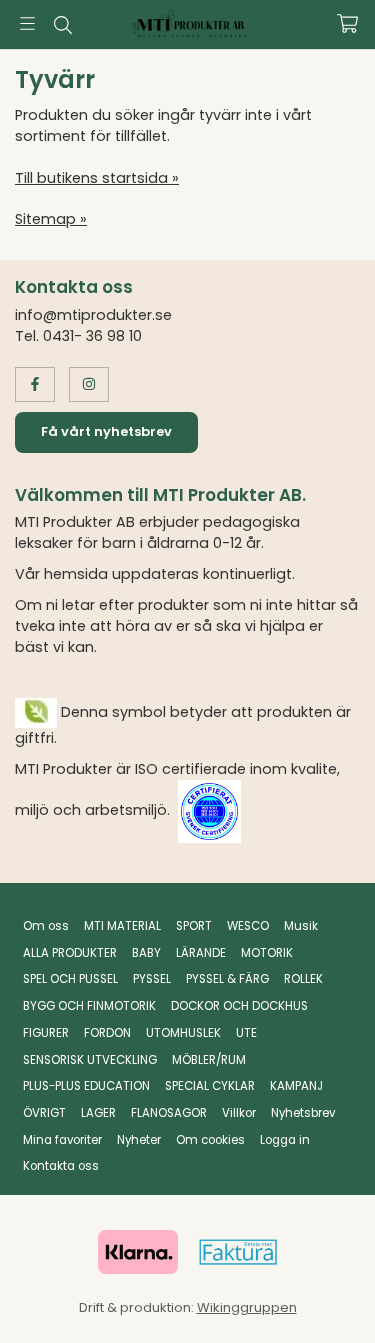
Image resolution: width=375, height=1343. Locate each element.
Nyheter (139, 1140)
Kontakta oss (61, 1166)
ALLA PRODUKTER (70, 953)
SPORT (194, 926)
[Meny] (27, 23)
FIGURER (46, 1033)
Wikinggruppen (247, 1307)
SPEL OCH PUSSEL (70, 979)
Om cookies (210, 1140)
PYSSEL (152, 979)
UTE (246, 1033)
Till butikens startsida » (97, 178)
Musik (301, 926)
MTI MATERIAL (122, 926)
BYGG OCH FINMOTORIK (89, 1006)
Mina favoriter (62, 1140)
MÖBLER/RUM (209, 1060)
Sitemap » (51, 219)
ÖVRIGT (44, 1113)
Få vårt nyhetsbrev (106, 431)
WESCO (248, 926)
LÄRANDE (201, 953)
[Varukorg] (347, 23)
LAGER (98, 1113)
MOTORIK (267, 953)
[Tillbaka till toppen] (317, 1300)
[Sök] (62, 25)
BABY (146, 953)
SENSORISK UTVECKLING (90, 1060)
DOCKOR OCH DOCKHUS (239, 1006)
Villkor (239, 1113)
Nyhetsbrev (303, 1113)
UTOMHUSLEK (183, 1033)
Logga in (285, 1140)
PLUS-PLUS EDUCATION (86, 1086)
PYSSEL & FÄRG (227, 979)
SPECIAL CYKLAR (210, 1086)
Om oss (46, 926)
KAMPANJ (296, 1086)
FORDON (107, 1033)
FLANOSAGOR (169, 1113)
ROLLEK (303, 979)
